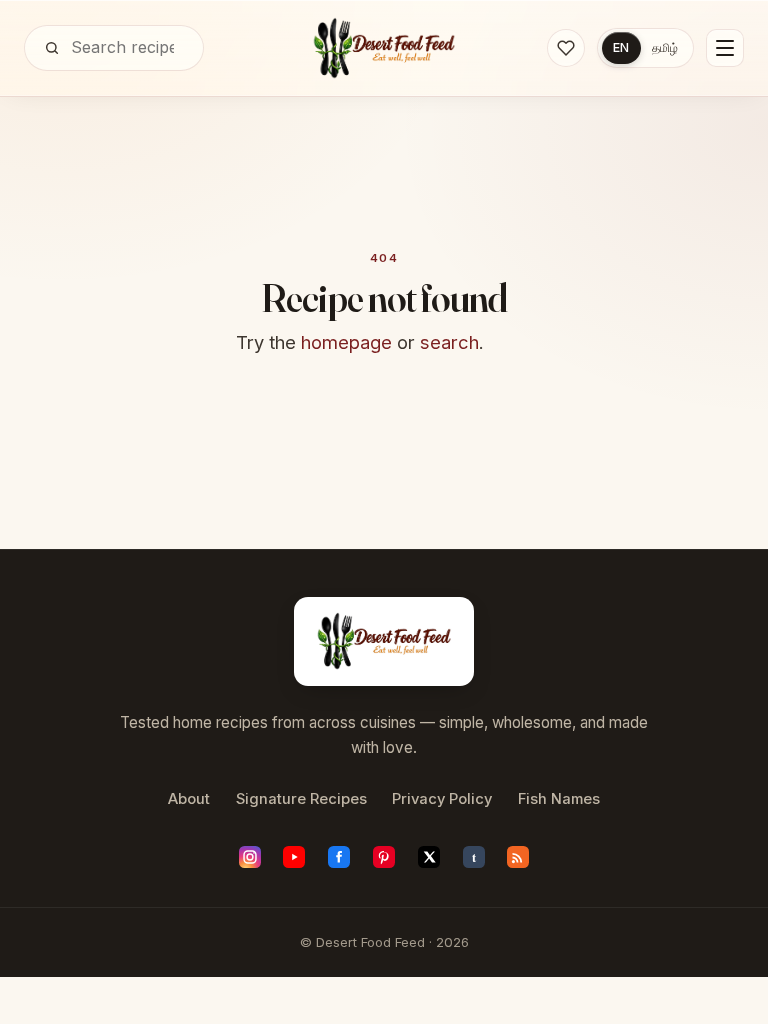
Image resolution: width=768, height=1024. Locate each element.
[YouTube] (294, 857)
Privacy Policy (442, 799)
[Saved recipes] (566, 48)
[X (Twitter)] (429, 857)
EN (621, 47)
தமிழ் (665, 47)
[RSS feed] (518, 857)
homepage (346, 342)
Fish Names (559, 799)
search (449, 342)
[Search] (52, 48)
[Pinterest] (384, 857)
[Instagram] (250, 857)
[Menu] (725, 48)
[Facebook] (339, 857)
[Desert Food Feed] (384, 48)
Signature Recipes (301, 799)
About (189, 799)
